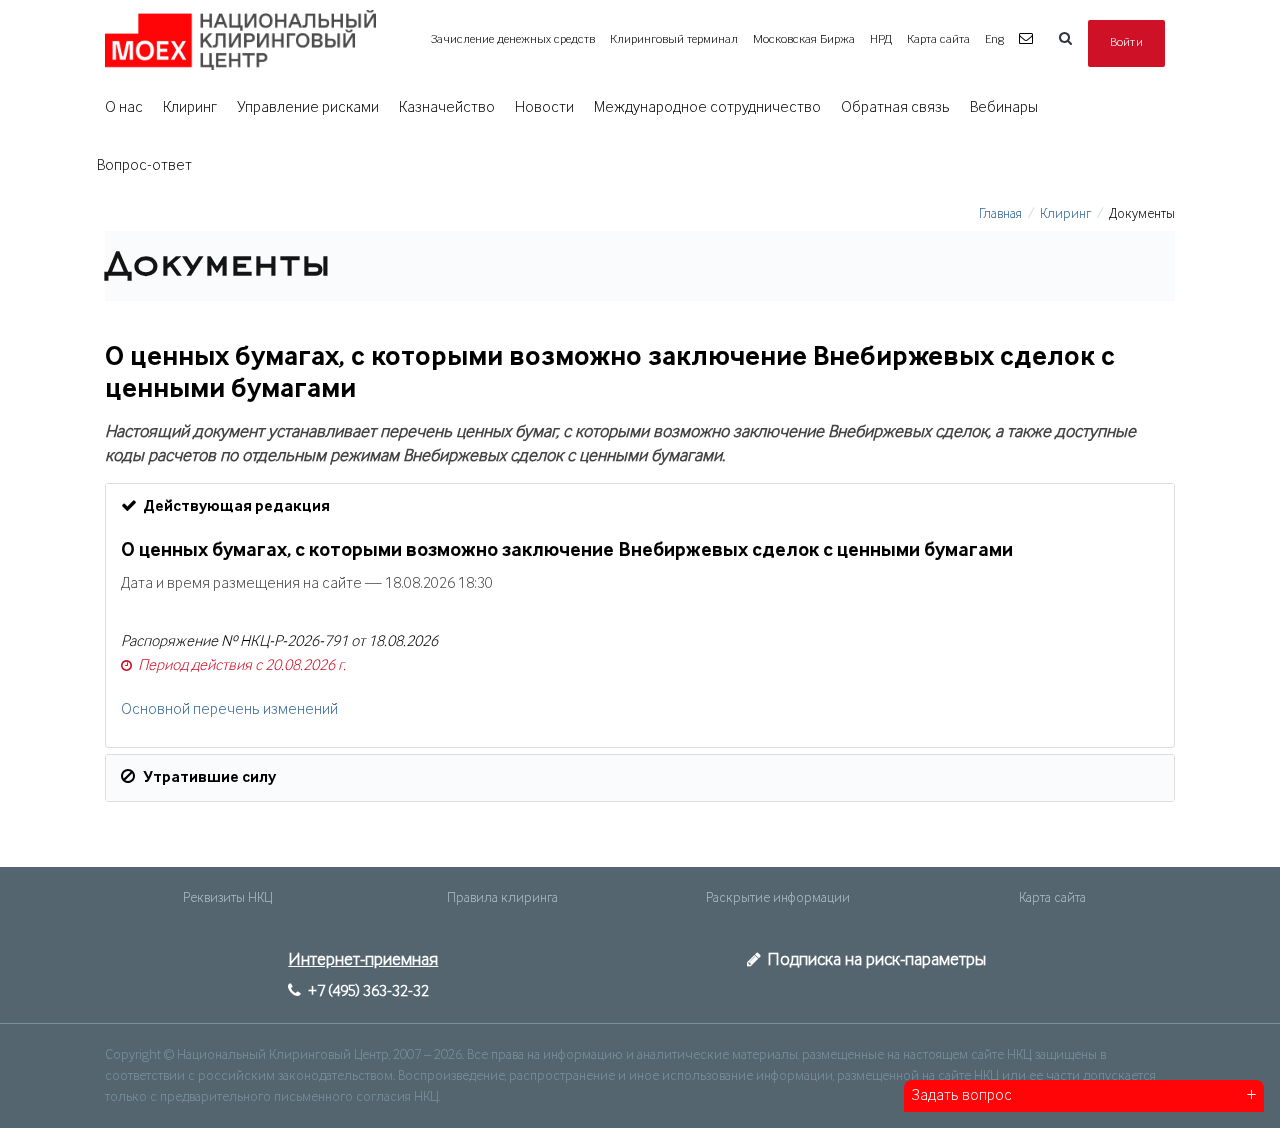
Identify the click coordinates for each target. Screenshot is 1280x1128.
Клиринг (190, 108)
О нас (124, 108)
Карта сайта (938, 39)
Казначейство (447, 108)
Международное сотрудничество (707, 108)
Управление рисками (308, 108)
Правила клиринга (502, 898)
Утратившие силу (209, 778)
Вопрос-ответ (144, 166)
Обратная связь (895, 108)
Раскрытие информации (778, 898)
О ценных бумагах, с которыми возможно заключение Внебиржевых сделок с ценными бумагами (567, 551)
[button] (1028, 39)
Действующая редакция (236, 507)
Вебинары (1004, 108)
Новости (544, 108)
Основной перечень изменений (229, 710)
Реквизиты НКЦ (227, 898)
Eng (994, 39)
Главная (1000, 214)
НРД (881, 39)
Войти (1127, 42)
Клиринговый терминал (674, 39)
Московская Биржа (804, 39)
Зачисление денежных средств (513, 39)
